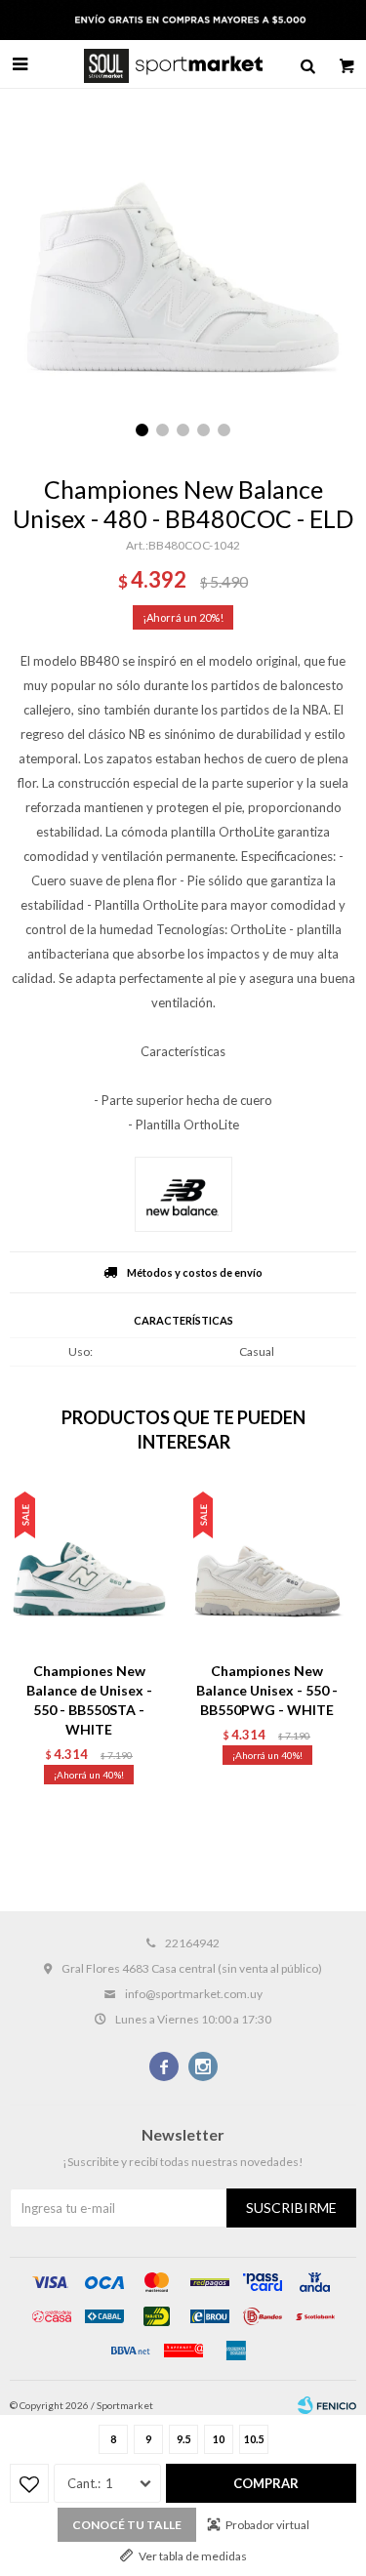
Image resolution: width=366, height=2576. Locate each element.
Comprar (266, 2483)
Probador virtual (267, 2525)
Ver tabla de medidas (193, 2556)
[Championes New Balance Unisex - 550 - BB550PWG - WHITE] (268, 1568)
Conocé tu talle (127, 2525)
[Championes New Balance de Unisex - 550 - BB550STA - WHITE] (89, 1568)
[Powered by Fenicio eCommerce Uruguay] (327, 2405)
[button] (307, 64)
